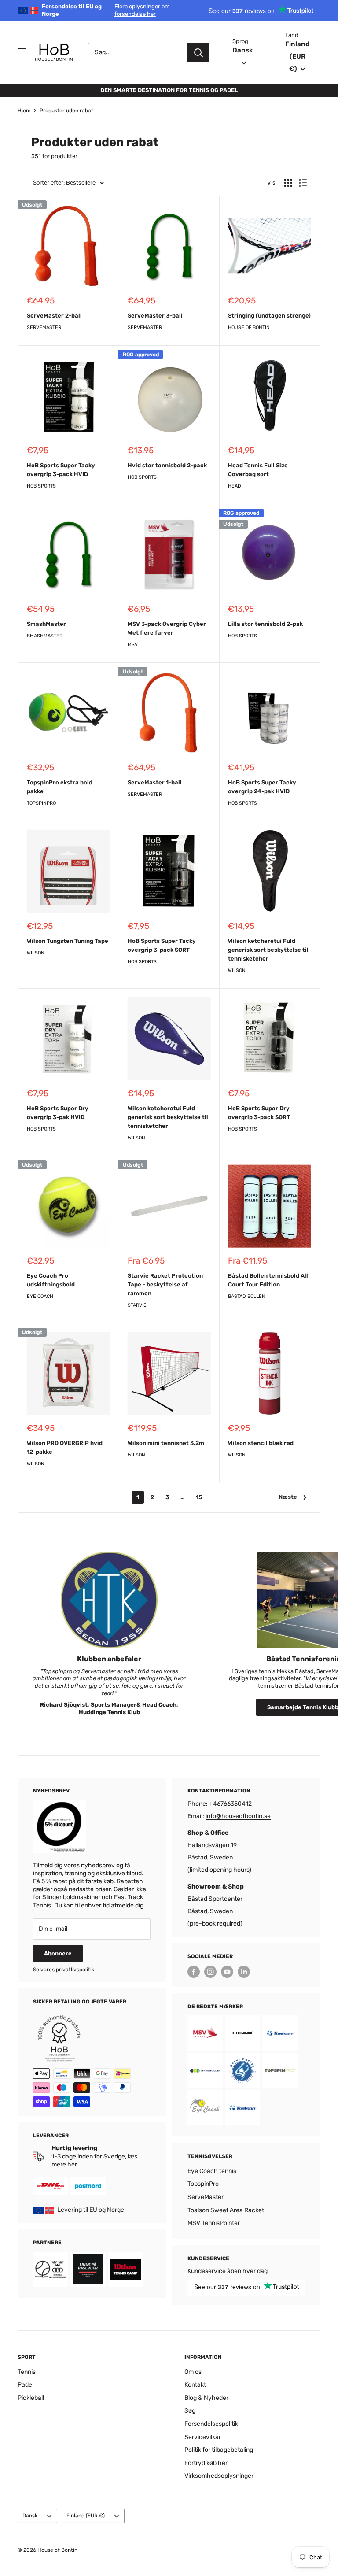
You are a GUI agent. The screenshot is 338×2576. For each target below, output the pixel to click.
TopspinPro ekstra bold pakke (60, 787)
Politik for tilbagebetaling (219, 2450)
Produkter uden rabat (66, 111)
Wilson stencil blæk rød (261, 1443)
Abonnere (58, 1953)
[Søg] (198, 52)
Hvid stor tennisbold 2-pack (167, 465)
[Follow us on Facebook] (194, 1972)
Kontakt (195, 2385)
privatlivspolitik (75, 1970)
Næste (288, 1497)
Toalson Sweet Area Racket (226, 2210)
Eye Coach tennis (212, 2171)
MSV (133, 645)
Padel (26, 2385)
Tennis (27, 2372)
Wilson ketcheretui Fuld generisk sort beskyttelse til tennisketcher (268, 950)
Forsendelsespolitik (211, 2424)
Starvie (137, 1305)
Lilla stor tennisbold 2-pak (265, 624)
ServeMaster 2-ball (54, 316)
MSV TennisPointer (214, 2223)
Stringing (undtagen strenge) (269, 316)
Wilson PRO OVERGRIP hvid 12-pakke (65, 1447)
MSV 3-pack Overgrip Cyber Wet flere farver (167, 628)
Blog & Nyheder (206, 2398)
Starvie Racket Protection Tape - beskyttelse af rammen (165, 1284)
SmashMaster (46, 624)
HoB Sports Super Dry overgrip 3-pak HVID (58, 1113)
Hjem (24, 111)
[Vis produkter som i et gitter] (288, 183)
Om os (193, 2372)
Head (235, 486)
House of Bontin (249, 327)
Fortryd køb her (206, 2463)
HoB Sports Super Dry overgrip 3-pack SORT (259, 1113)
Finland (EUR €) (86, 2516)
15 (199, 1497)
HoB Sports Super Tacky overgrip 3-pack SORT (162, 945)
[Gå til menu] (22, 52)
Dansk (30, 2516)
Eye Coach (40, 1296)
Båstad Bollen (247, 1296)
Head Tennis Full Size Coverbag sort (258, 470)
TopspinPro (41, 803)
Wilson (36, 953)
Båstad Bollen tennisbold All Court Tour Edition (268, 1280)
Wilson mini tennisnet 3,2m (166, 1443)
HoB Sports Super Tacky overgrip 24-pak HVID (262, 787)
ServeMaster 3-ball (155, 316)
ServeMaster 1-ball (155, 782)
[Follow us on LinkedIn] (244, 1972)
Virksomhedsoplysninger (219, 2476)
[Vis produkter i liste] (303, 183)
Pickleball (31, 2398)
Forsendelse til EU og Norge (106, 10)
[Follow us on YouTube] (227, 1972)
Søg (190, 2411)
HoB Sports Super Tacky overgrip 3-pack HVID (61, 470)
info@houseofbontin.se (238, 1816)
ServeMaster (44, 327)
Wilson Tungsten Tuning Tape (68, 941)
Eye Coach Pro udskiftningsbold (51, 1280)
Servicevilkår (203, 2437)
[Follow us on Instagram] (210, 1972)
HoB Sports (41, 486)
